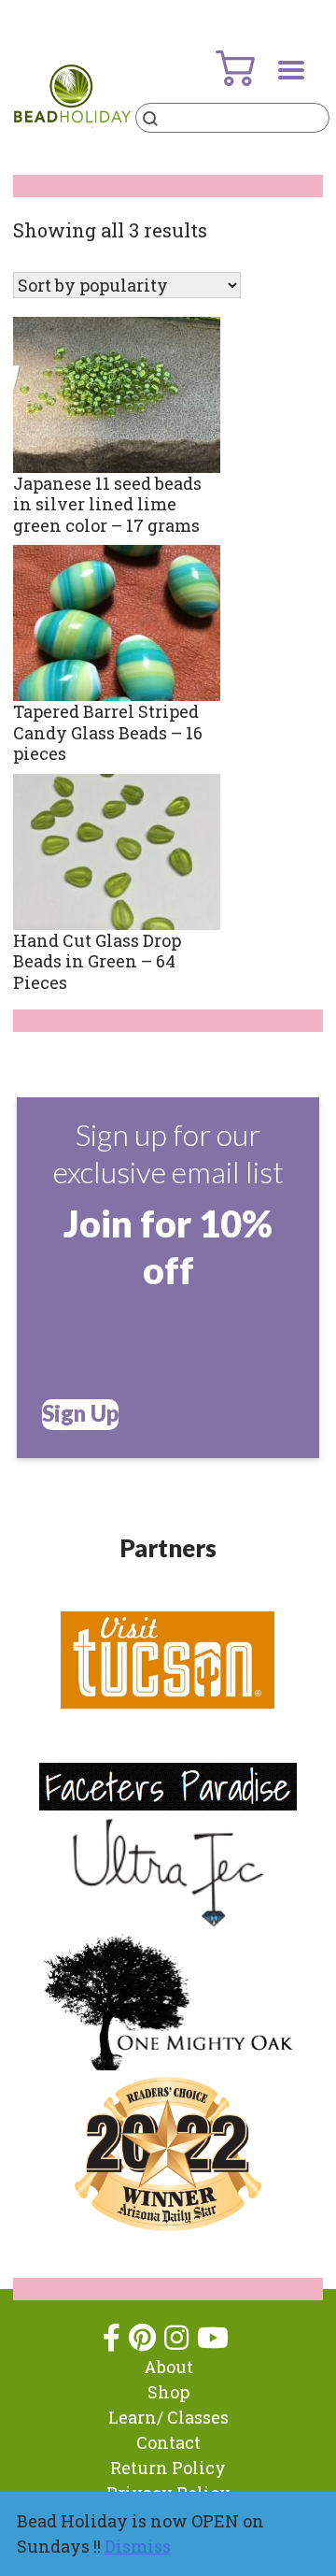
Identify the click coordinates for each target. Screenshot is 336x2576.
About (168, 2367)
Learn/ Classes (168, 2417)
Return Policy (168, 2468)
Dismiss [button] (138, 2546)
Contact (168, 2442)
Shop (168, 2392)
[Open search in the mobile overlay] (232, 118)
